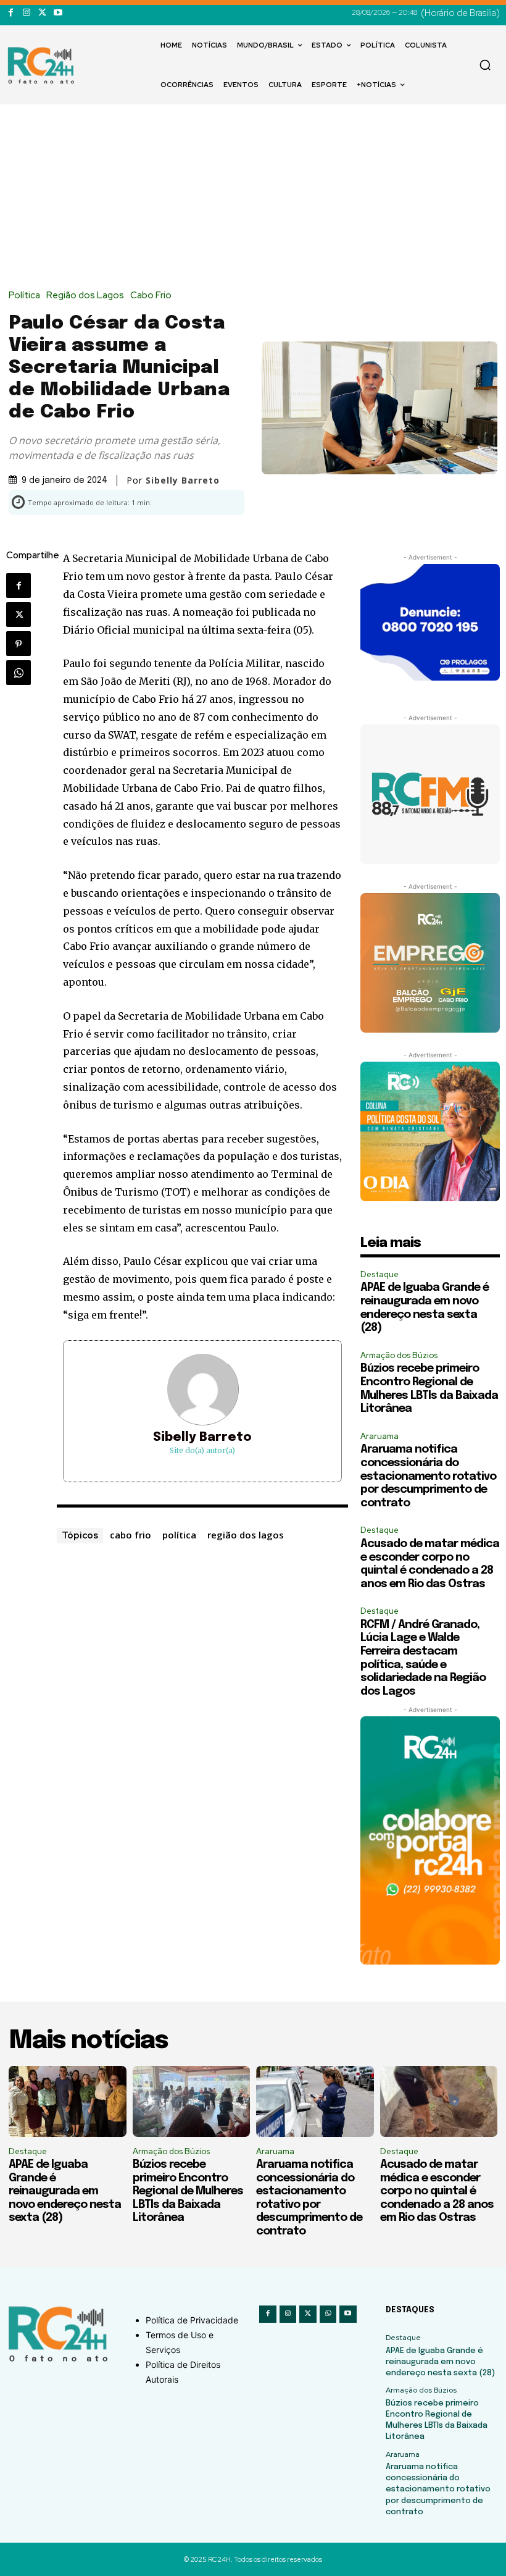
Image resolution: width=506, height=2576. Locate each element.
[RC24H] (43, 65)
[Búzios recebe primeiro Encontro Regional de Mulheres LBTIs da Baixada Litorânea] (192, 2101)
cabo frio (131, 1535)
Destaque (379, 1274)
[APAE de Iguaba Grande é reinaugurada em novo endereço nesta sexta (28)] (68, 2101)
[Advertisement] (253, 198)
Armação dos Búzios (399, 1355)
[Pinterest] (19, 644)
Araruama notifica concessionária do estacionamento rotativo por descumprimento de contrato (428, 1476)
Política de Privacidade (192, 2320)
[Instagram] (26, 13)
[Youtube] (58, 13)
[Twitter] (42, 13)
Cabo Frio (151, 296)
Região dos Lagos (85, 296)
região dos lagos (246, 1535)
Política (24, 296)
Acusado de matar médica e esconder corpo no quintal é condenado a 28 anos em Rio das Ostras (437, 2191)
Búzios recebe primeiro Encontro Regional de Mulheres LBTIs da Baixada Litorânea (188, 2191)
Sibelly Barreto (202, 1437)
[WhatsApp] (19, 673)
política (179, 1535)
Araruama (379, 1436)
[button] (485, 65)
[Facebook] (11, 13)
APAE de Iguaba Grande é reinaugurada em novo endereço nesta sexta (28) (65, 2191)
